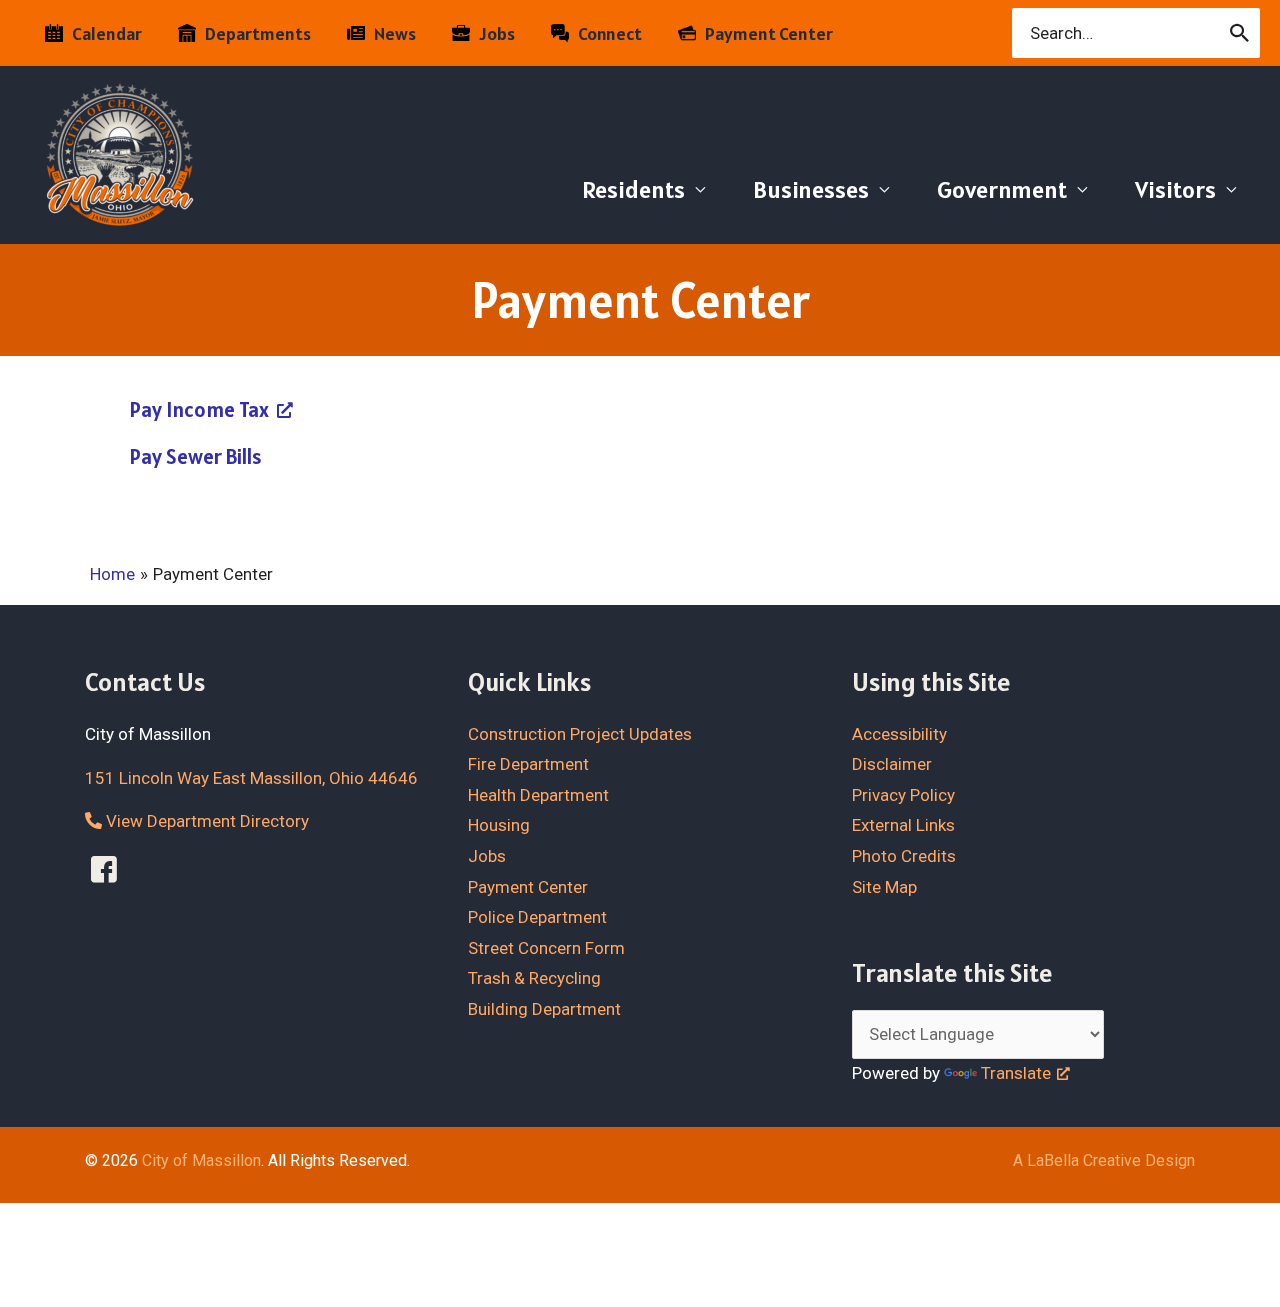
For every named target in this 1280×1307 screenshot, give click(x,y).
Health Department (538, 795)
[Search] (1240, 33)
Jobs (487, 856)
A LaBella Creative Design (1104, 1160)
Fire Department (528, 764)
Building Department (544, 1009)
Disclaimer (892, 764)
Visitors (1175, 189)
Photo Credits (904, 856)
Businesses (811, 189)
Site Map (884, 887)
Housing (499, 825)
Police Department (537, 917)
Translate (1016, 1073)
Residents (633, 189)
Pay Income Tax (199, 409)
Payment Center (528, 887)
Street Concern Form (546, 948)
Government (1002, 189)
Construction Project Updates (580, 734)
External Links (903, 825)
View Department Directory (205, 821)
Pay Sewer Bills (196, 456)
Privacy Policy (903, 795)
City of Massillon (201, 1160)
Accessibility (899, 734)
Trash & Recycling (534, 978)
